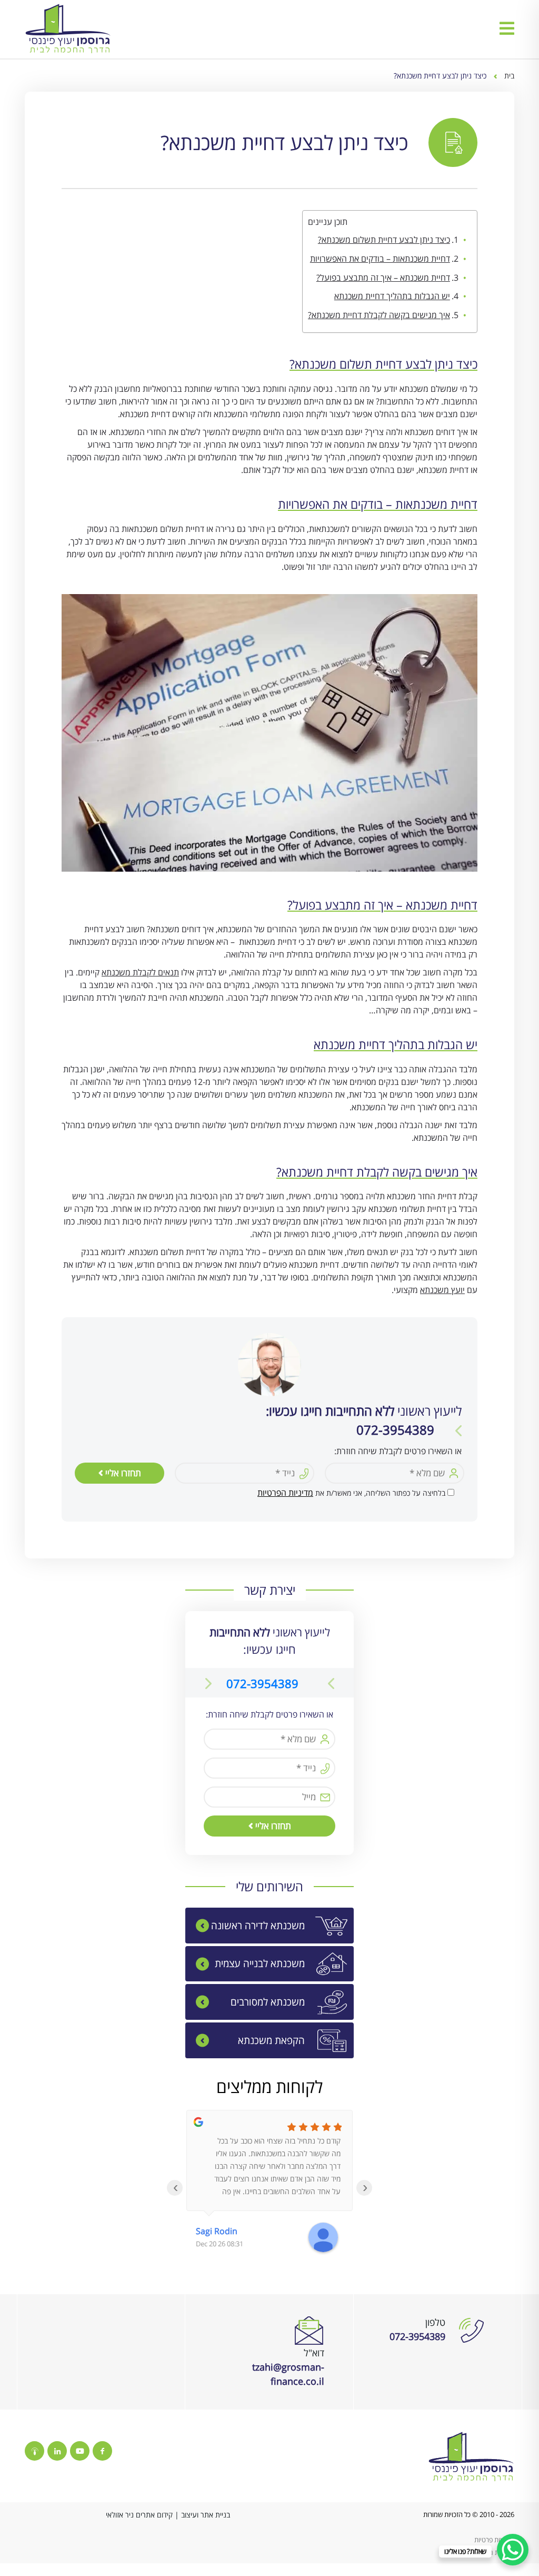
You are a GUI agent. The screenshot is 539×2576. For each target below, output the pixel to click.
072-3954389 (262, 1683)
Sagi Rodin (217, 2231)
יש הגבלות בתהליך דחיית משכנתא (392, 296)
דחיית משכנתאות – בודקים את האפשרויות (380, 259)
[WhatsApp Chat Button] (513, 2550)
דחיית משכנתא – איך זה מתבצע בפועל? (383, 278)
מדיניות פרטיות (494, 2540)
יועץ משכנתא (442, 1290)
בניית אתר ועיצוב (206, 2515)
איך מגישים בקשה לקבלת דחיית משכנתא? (379, 315)
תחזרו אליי (122, 1473)
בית (509, 76)
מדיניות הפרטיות (285, 1493)
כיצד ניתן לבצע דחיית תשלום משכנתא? (384, 240)
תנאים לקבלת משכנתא (140, 972)
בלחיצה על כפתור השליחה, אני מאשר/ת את (351, 1493)
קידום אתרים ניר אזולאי (139, 2515)
